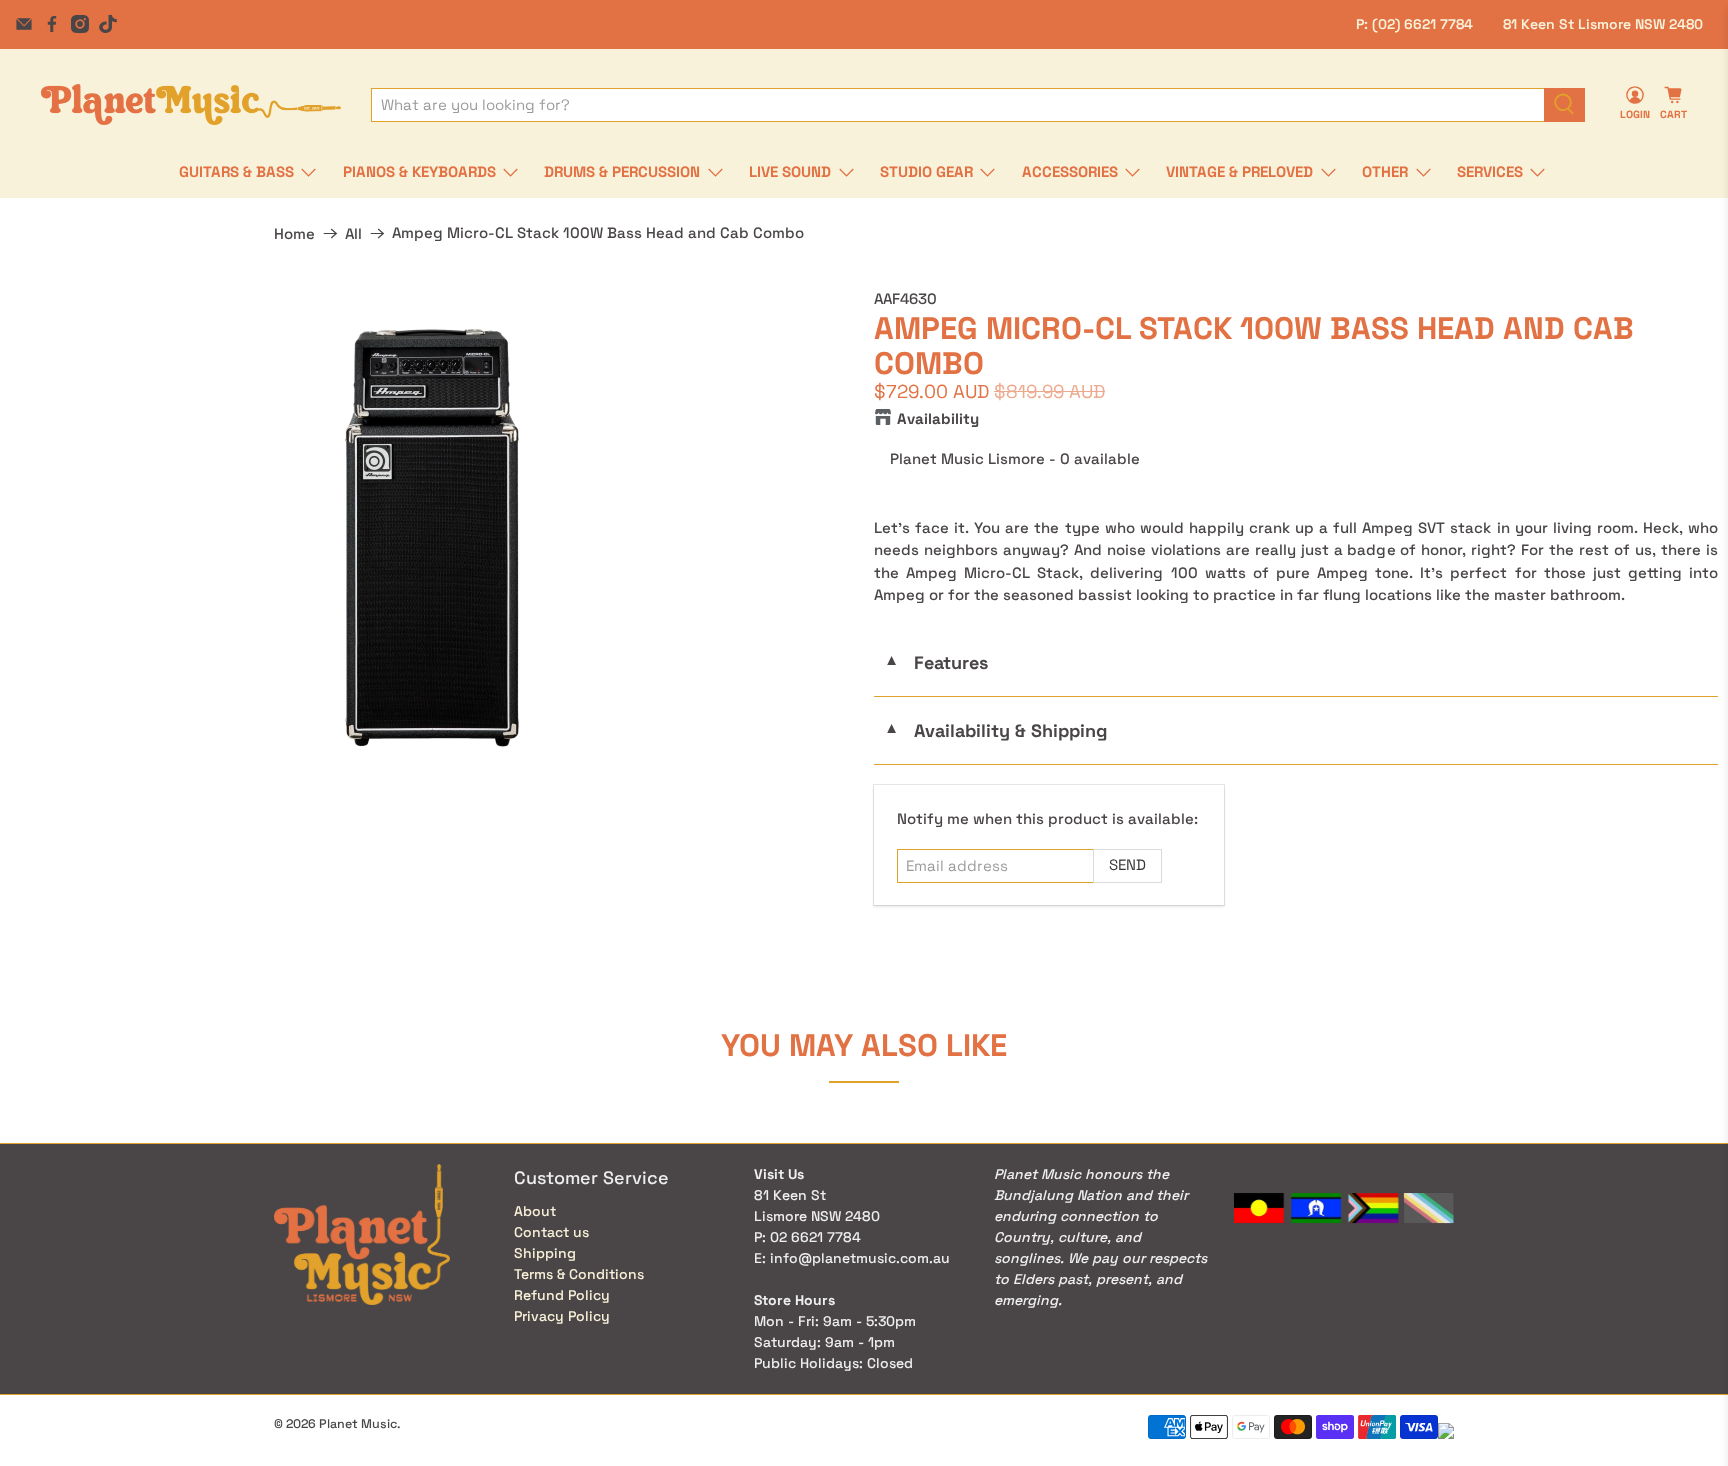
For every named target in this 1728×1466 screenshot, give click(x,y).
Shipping (545, 1253)
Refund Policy (562, 1295)
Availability (938, 418)
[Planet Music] (191, 104)
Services (1490, 171)
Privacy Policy (562, 1316)
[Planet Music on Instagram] (80, 24)
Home (294, 233)
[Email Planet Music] (24, 24)
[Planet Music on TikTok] (108, 24)
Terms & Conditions (579, 1274)
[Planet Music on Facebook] (52, 24)
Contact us (551, 1232)
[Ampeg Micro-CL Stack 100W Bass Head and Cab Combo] (432, 538)
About (535, 1211)
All (353, 233)
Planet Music (358, 1424)
